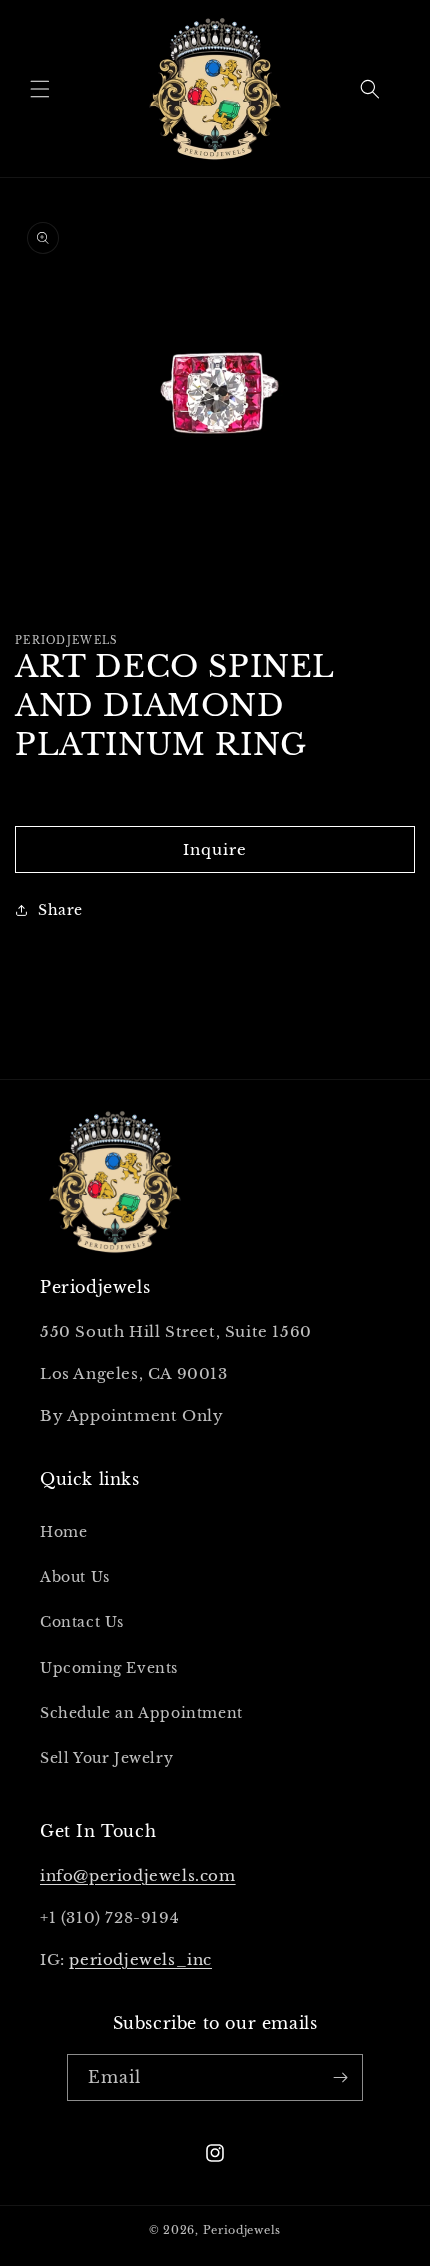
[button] (40, 89)
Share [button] (60, 910)
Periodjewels (242, 2230)
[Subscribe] (340, 2077)
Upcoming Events (109, 1668)
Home (63, 1532)
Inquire (215, 849)
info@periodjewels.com (138, 1875)
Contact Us (82, 1622)
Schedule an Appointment (141, 1713)
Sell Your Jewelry (106, 1758)
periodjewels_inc (140, 1959)
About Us (75, 1577)
